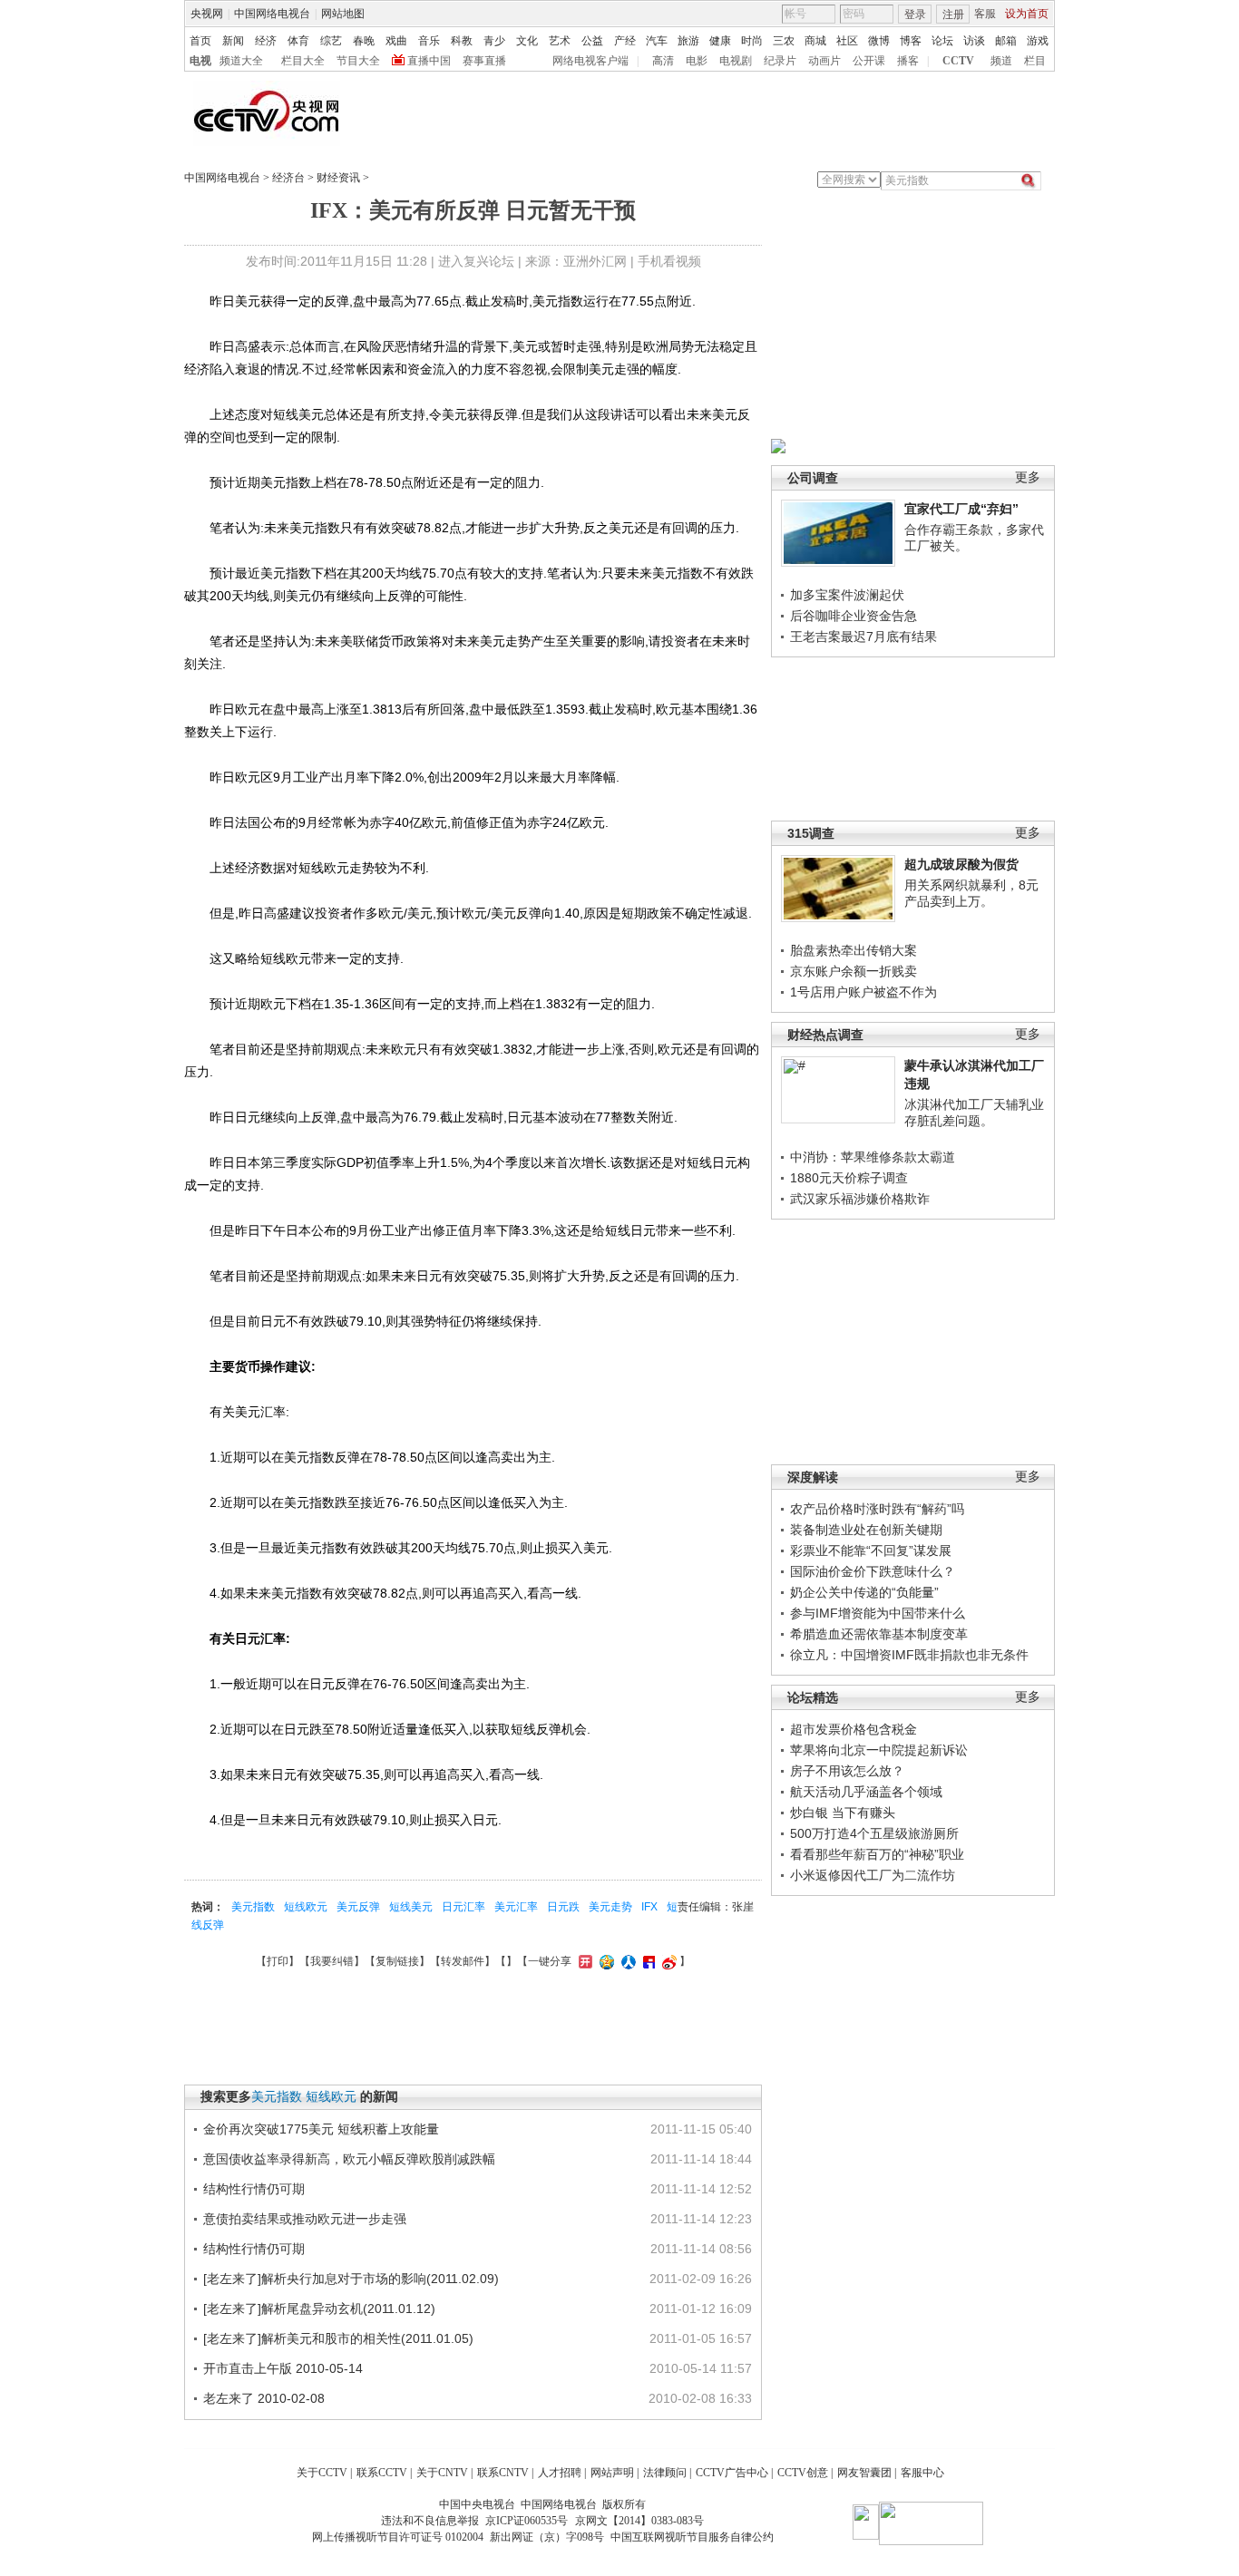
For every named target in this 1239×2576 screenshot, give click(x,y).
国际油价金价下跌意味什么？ (873, 1571)
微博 (879, 41)
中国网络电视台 (272, 14)
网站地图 (343, 14)
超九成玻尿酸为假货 (961, 864)
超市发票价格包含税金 (854, 1729)
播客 (908, 61)
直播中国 (429, 61)
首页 (200, 41)
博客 (911, 41)
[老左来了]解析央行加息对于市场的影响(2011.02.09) (351, 2279)
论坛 (942, 41)
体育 (298, 41)
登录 (915, 15)
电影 (697, 61)
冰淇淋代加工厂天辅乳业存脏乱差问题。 (974, 1113)
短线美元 (411, 1907)
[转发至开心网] (583, 1961)
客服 (985, 14)
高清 (663, 61)
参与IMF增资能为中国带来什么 (878, 1613)
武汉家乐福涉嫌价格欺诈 (860, 1199)
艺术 (560, 41)
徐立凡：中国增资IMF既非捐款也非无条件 (909, 1655)
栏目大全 (303, 61)
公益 (592, 41)
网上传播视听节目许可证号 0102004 (398, 2537)
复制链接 (397, 1961)
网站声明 (612, 2473)
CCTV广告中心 (732, 2473)
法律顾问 (665, 2473)
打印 (278, 1961)
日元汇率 (463, 1907)
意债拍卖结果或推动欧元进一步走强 (305, 2219)
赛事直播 (484, 61)
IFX (649, 1907)
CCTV (958, 61)
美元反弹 (358, 1907)
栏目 (1035, 61)
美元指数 (253, 1907)
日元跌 (563, 1907)
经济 (266, 41)
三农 (784, 41)
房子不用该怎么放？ (847, 1771)
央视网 (207, 14)
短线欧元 (306, 1907)
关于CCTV (322, 2473)
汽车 (657, 41)
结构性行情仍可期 (254, 2189)
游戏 (1038, 41)
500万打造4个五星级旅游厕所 (874, 1833)
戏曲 (396, 41)
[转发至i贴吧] (647, 1961)
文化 (527, 41)
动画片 (824, 61)
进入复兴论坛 (476, 261)
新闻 (233, 41)
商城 (815, 41)
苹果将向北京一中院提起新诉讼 (879, 1750)
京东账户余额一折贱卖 (854, 971)
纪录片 (780, 61)
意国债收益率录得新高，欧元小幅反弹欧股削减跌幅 (349, 2159)
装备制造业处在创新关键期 (866, 1530)
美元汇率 (516, 1907)
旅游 (688, 41)
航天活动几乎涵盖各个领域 (866, 1792)
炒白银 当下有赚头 (843, 1813)
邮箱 (1006, 41)
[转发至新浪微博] (667, 1961)
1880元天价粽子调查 (849, 1178)
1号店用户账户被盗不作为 (863, 992)
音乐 (429, 41)
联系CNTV (503, 2473)
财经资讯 (338, 178)
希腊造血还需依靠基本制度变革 (879, 1634)
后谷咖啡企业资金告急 (854, 616)
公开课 (869, 61)
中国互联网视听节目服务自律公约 (692, 2537)
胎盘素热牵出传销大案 (854, 950)
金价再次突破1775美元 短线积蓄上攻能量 (321, 2129)
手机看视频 (669, 261)
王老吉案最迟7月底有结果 (863, 637)
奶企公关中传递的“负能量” (864, 1592)
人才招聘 (560, 2473)
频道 (1001, 61)
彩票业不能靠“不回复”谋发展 (871, 1550)
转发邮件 (463, 1961)
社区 (847, 41)
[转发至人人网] (626, 1961)
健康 (720, 41)
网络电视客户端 (590, 61)
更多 (1028, 477)
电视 (200, 61)
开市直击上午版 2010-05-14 (283, 2368)
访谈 (974, 41)
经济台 (288, 178)
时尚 (752, 41)
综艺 (331, 41)
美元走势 (610, 1907)
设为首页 (1027, 14)
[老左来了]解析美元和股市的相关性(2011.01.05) (338, 2338)
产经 (625, 41)
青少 (494, 41)
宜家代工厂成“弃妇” (961, 509)
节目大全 (358, 61)
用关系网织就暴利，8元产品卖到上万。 (971, 893)
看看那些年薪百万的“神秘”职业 (877, 1854)
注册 (953, 15)
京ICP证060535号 (527, 2521)
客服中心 (922, 2473)
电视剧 (736, 61)
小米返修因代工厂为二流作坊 (873, 1875)
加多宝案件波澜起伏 (847, 595)
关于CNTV (442, 2473)
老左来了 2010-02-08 (264, 2398)
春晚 (364, 41)
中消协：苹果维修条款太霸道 (873, 1157)
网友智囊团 (864, 2473)
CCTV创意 (803, 2473)
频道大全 (241, 61)
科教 (462, 41)
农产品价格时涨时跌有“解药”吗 (877, 1509)
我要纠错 (332, 1961)
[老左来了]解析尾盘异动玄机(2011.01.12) (319, 2309)
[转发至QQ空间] (605, 1961)
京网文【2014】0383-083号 (639, 2521)
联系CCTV (382, 2473)
